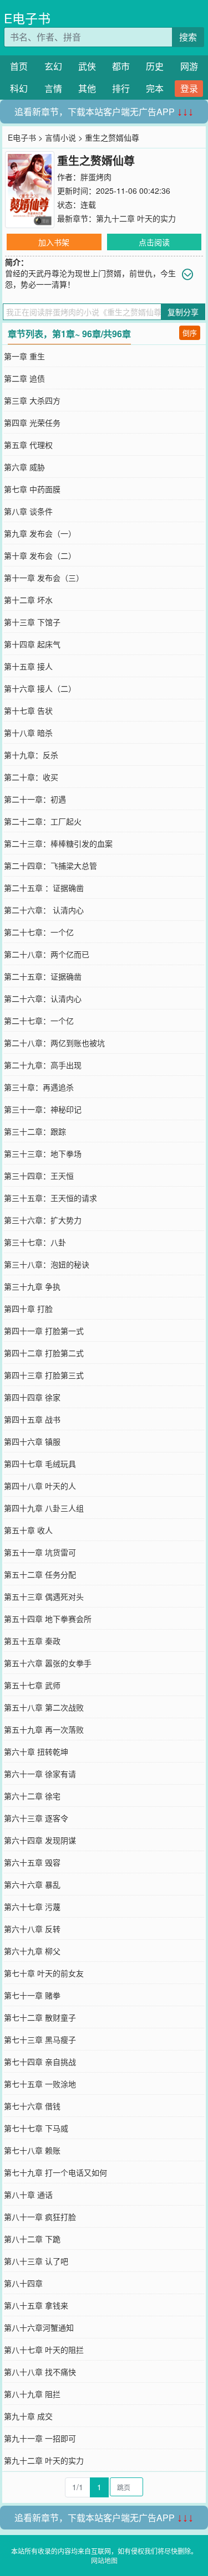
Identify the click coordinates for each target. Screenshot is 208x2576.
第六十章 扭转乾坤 (36, 1751)
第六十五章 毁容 (32, 1862)
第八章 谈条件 (28, 511)
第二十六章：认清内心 (43, 998)
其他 (87, 88)
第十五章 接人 (28, 666)
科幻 (19, 88)
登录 (189, 88)
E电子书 (27, 18)
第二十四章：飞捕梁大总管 (50, 865)
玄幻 (53, 66)
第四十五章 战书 (32, 1419)
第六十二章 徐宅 (32, 1796)
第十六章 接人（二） (40, 688)
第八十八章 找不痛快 (40, 2372)
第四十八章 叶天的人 (40, 1486)
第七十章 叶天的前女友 (44, 1973)
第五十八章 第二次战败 (44, 1707)
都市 (121, 66)
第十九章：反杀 (31, 755)
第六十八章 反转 (32, 1929)
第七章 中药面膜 (32, 489)
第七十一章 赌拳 (32, 1995)
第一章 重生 (24, 356)
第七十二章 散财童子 (40, 2017)
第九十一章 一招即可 (40, 2438)
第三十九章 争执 (32, 1286)
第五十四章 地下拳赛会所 (48, 1619)
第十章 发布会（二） (40, 555)
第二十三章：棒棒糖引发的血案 (58, 843)
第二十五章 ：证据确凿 (44, 888)
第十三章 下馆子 (32, 622)
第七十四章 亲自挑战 (40, 2062)
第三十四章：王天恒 (39, 1176)
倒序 (190, 333)
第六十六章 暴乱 (32, 1884)
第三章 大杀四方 (32, 400)
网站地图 (104, 2560)
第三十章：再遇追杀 (39, 1087)
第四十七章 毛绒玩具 (40, 1464)
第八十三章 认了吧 (36, 2261)
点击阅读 (154, 242)
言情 (53, 88)
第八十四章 (23, 2283)
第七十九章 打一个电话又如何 (55, 2172)
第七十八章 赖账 (32, 2150)
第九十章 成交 (28, 2416)
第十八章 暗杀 (28, 733)
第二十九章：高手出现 (43, 1065)
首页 (19, 66)
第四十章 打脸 (28, 1308)
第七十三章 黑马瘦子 (40, 2039)
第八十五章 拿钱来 (36, 2305)
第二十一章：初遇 (35, 799)
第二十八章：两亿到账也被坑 (54, 1043)
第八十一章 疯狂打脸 (40, 2217)
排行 (121, 88)
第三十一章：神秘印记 (43, 1109)
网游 (189, 66)
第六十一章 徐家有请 (40, 1774)
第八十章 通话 (28, 2194)
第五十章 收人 (28, 1530)
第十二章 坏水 (28, 600)
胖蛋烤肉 (96, 177)
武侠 (87, 66)
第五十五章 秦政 (32, 1641)
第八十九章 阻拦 (32, 2394)
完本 (155, 88)
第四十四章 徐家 (32, 1397)
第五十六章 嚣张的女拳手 (48, 1663)
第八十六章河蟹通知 (39, 2327)
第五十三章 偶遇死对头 (44, 1596)
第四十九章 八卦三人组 (44, 1508)
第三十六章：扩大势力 (43, 1220)
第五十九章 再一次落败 (44, 1729)
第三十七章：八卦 (35, 1242)
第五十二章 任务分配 (40, 1574)
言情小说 (60, 137)
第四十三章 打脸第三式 (44, 1375)
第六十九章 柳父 (32, 1951)
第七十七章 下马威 (36, 2128)
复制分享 (183, 312)
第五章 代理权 (28, 445)
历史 (155, 66)
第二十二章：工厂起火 (43, 821)
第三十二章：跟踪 (35, 1131)
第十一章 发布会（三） (44, 578)
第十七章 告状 (28, 710)
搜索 (188, 37)
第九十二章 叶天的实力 (136, 218)
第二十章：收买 (31, 777)
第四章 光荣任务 (32, 423)
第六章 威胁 (24, 467)
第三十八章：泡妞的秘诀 (47, 1264)
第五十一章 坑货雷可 (40, 1552)
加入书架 (54, 242)
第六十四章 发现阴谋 (40, 1840)
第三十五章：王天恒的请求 (50, 1198)
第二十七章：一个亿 (39, 932)
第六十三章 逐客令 (36, 1818)
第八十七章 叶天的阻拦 (44, 2350)
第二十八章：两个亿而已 (47, 954)
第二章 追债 (24, 378)
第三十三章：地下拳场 (43, 1153)
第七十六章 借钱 (32, 2106)
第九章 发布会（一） (40, 533)
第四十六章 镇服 (32, 1441)
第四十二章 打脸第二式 (44, 1353)
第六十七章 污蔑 (32, 1907)
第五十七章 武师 (32, 1685)
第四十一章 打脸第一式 (44, 1331)
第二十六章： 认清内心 (44, 910)
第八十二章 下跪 (32, 2239)
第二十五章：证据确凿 (43, 976)
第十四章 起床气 (32, 644)
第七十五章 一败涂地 (40, 2084)
